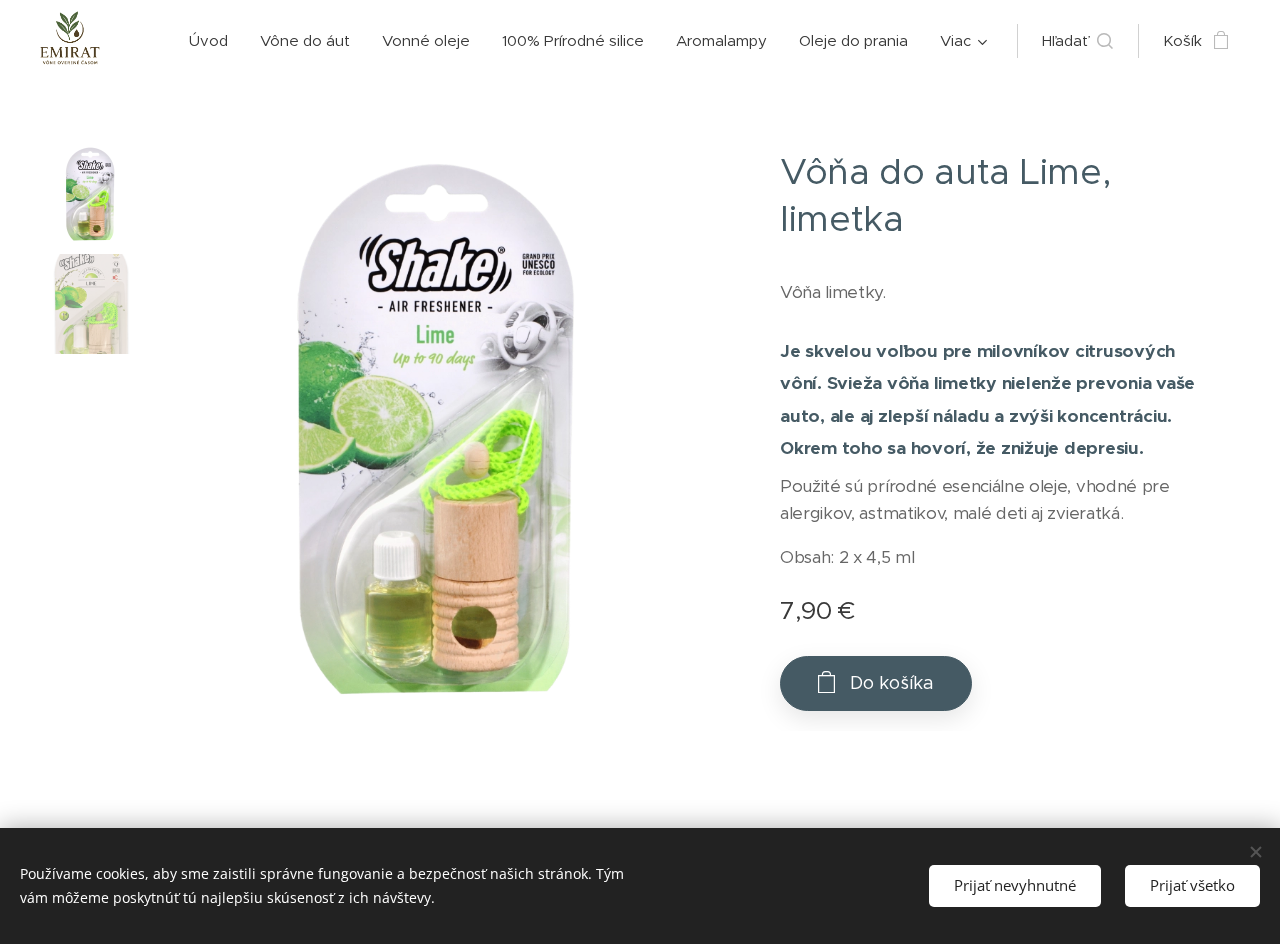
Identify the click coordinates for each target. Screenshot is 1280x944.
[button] (1077, 41)
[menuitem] (214, 41)
